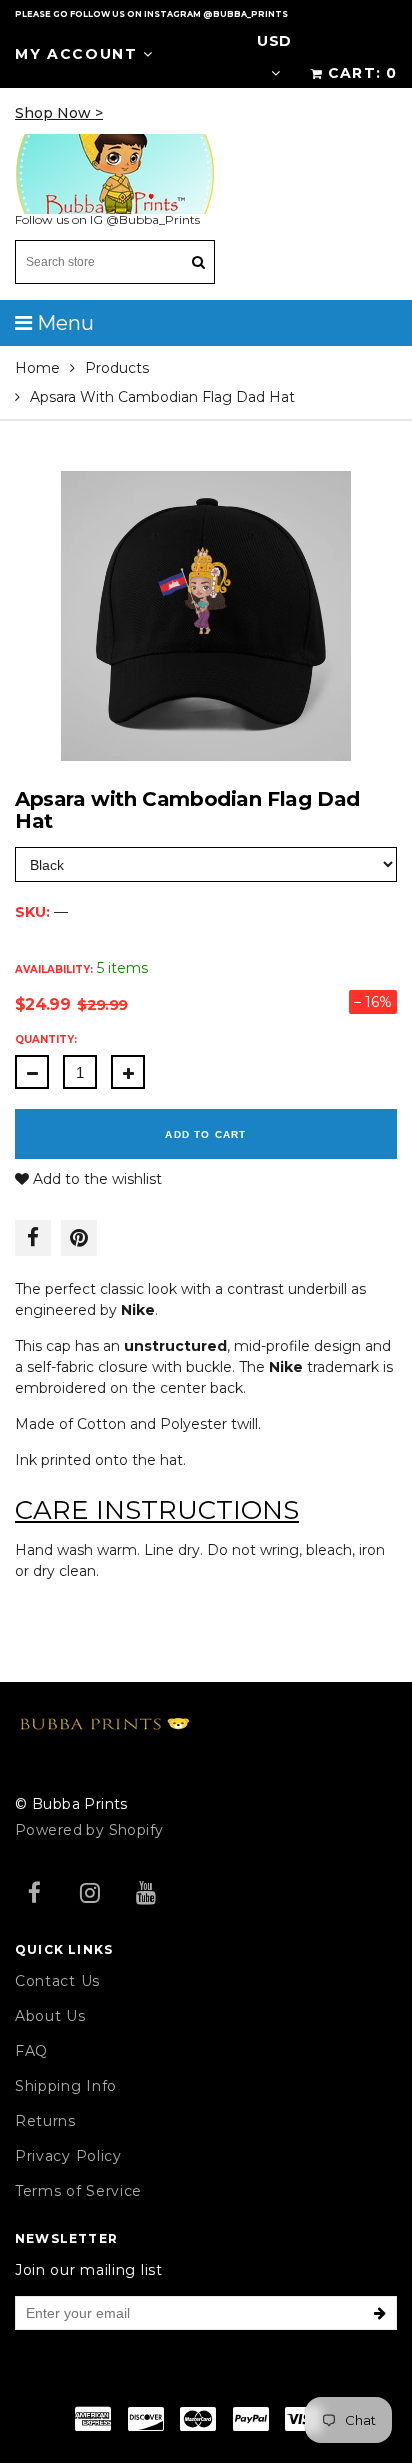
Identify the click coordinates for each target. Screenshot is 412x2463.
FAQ (31, 2051)
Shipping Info (66, 2086)
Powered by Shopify (89, 1830)
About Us (50, 2016)
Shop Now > (59, 113)
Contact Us (57, 1981)
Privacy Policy (68, 2156)
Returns (45, 2121)
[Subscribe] (380, 2313)
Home (37, 368)
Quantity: (46, 1039)
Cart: (362, 73)
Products (117, 368)
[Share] (33, 1238)
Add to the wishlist (95, 1179)
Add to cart (205, 1134)
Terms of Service (78, 2191)
